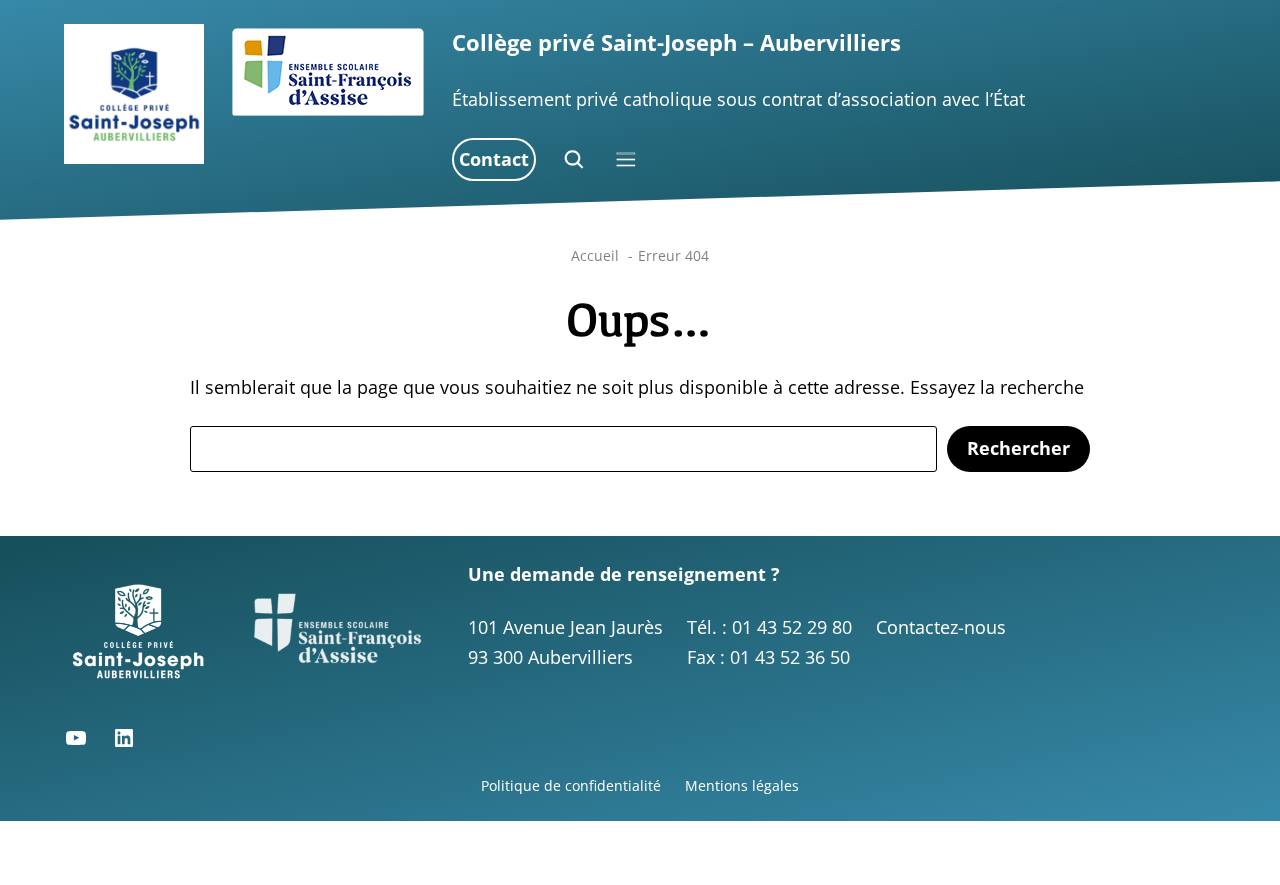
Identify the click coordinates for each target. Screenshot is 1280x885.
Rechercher (1018, 448)
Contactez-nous (941, 627)
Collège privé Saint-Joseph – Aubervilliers (676, 42)
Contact (494, 159)
